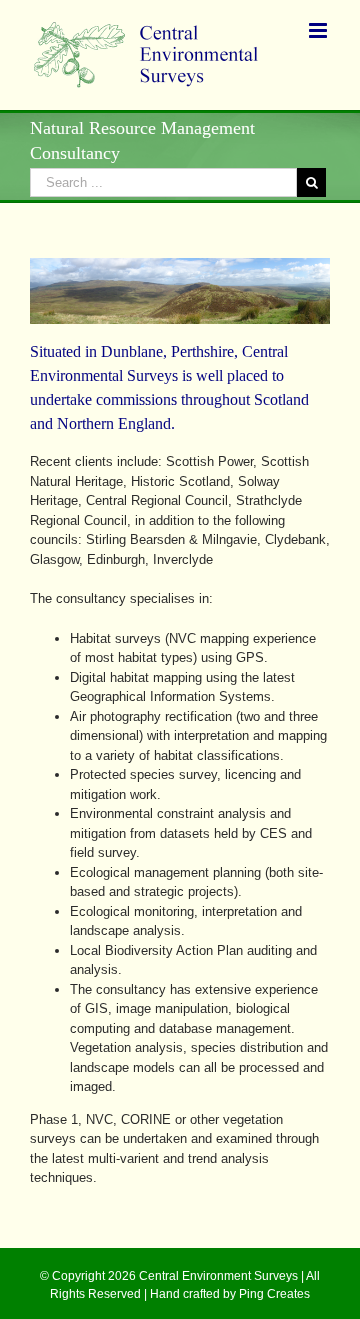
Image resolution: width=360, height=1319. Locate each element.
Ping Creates (274, 1294)
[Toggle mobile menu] (319, 30)
